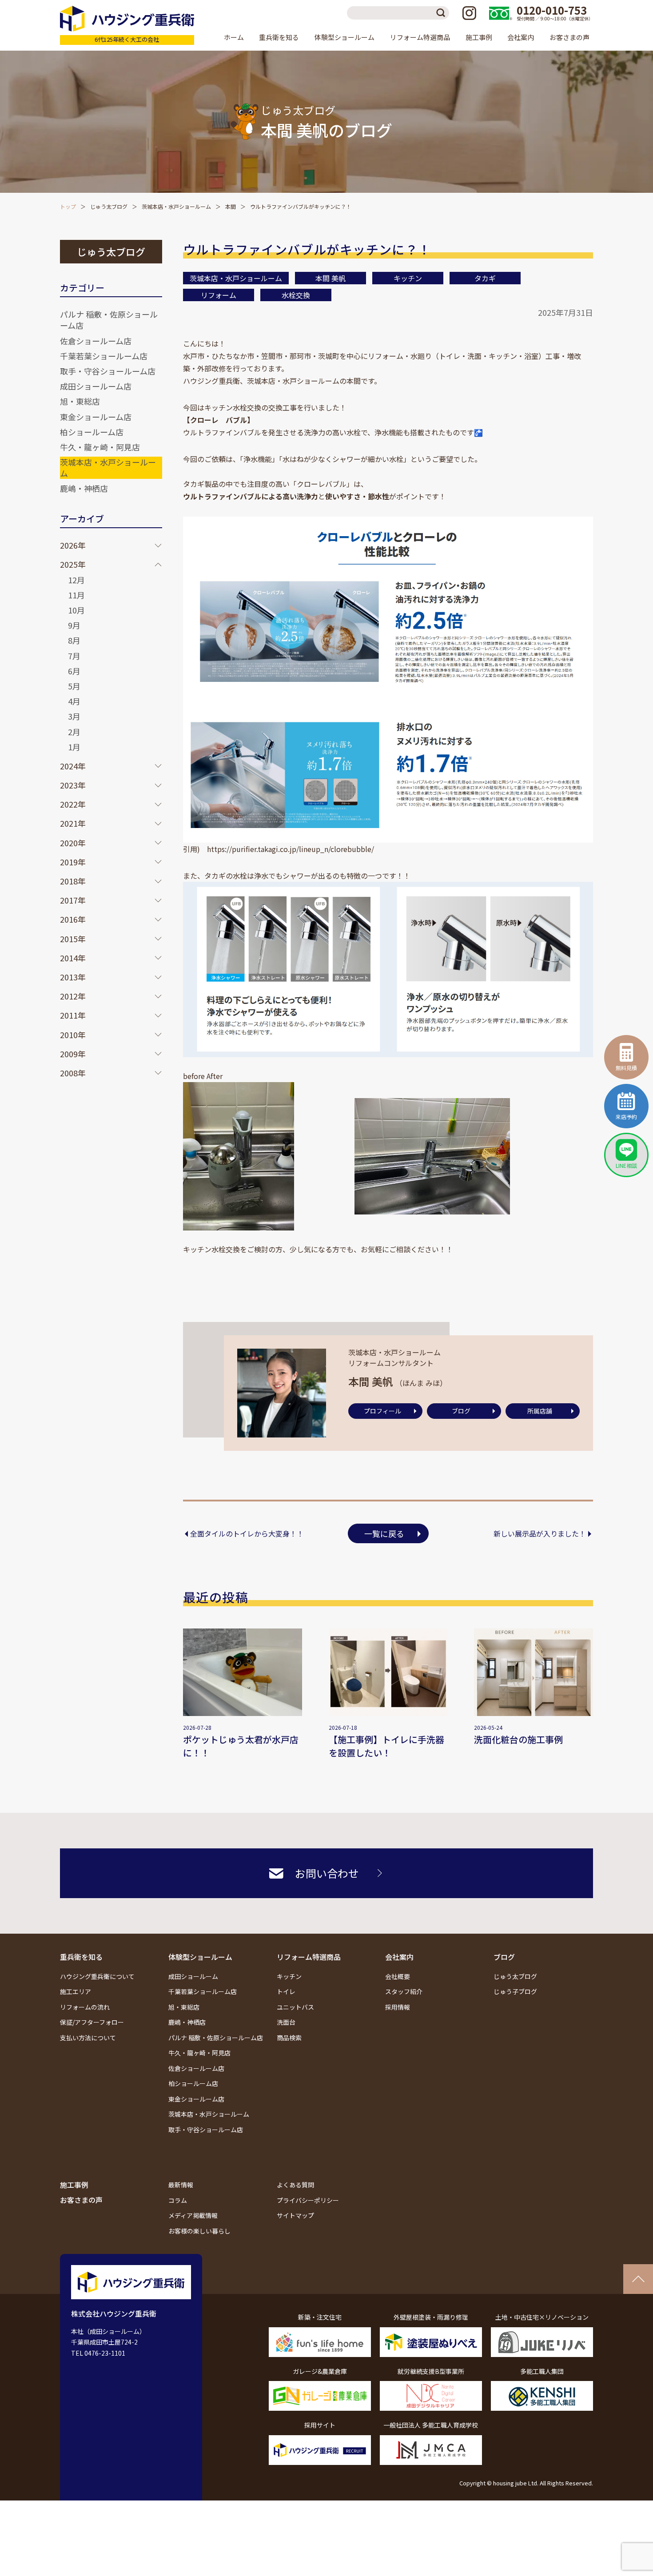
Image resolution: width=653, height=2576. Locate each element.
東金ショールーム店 (96, 417)
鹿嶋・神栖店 (84, 488)
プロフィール (382, 1411)
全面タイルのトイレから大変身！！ (247, 1533)
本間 (231, 206)
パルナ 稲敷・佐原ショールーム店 (109, 320)
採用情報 (398, 2007)
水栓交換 (296, 295)
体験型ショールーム (200, 1957)
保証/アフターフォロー (92, 2022)
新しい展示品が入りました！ (540, 1533)
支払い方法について (88, 2038)
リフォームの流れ (85, 2007)
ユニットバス (295, 2007)
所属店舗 (540, 1411)
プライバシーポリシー (308, 2200)
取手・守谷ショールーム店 (108, 371)
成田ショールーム (193, 1976)
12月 (76, 580)
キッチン (408, 278)
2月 (74, 732)
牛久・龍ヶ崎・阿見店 (100, 447)
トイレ (286, 1991)
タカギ (485, 278)
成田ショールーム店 (96, 386)
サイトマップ (295, 2215)
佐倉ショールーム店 (96, 341)
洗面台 (286, 2022)
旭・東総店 (80, 401)
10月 (76, 610)
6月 (74, 671)
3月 (74, 716)
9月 (74, 625)
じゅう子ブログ (515, 1991)
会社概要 (398, 1976)
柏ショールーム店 (92, 432)
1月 (74, 747)
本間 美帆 (330, 278)
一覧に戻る (384, 1533)
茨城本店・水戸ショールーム (176, 206)
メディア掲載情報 (193, 2215)
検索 (442, 13)
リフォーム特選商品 (309, 1957)
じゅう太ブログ (109, 206)
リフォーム (219, 295)
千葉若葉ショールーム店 (104, 356)
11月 (76, 595)
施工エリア (76, 1991)
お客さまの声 (569, 37)
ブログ (461, 1411)
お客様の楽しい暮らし (199, 2231)
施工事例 (479, 37)
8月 (74, 640)
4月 (74, 701)
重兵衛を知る (81, 1957)
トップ (68, 206)
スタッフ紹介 (404, 1991)
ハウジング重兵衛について (97, 1976)
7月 (74, 656)
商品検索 (289, 2038)
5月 (74, 686)
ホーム (234, 37)
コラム (178, 2200)
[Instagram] (469, 13)
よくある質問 (295, 2185)
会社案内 (399, 1957)
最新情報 (181, 2185)
